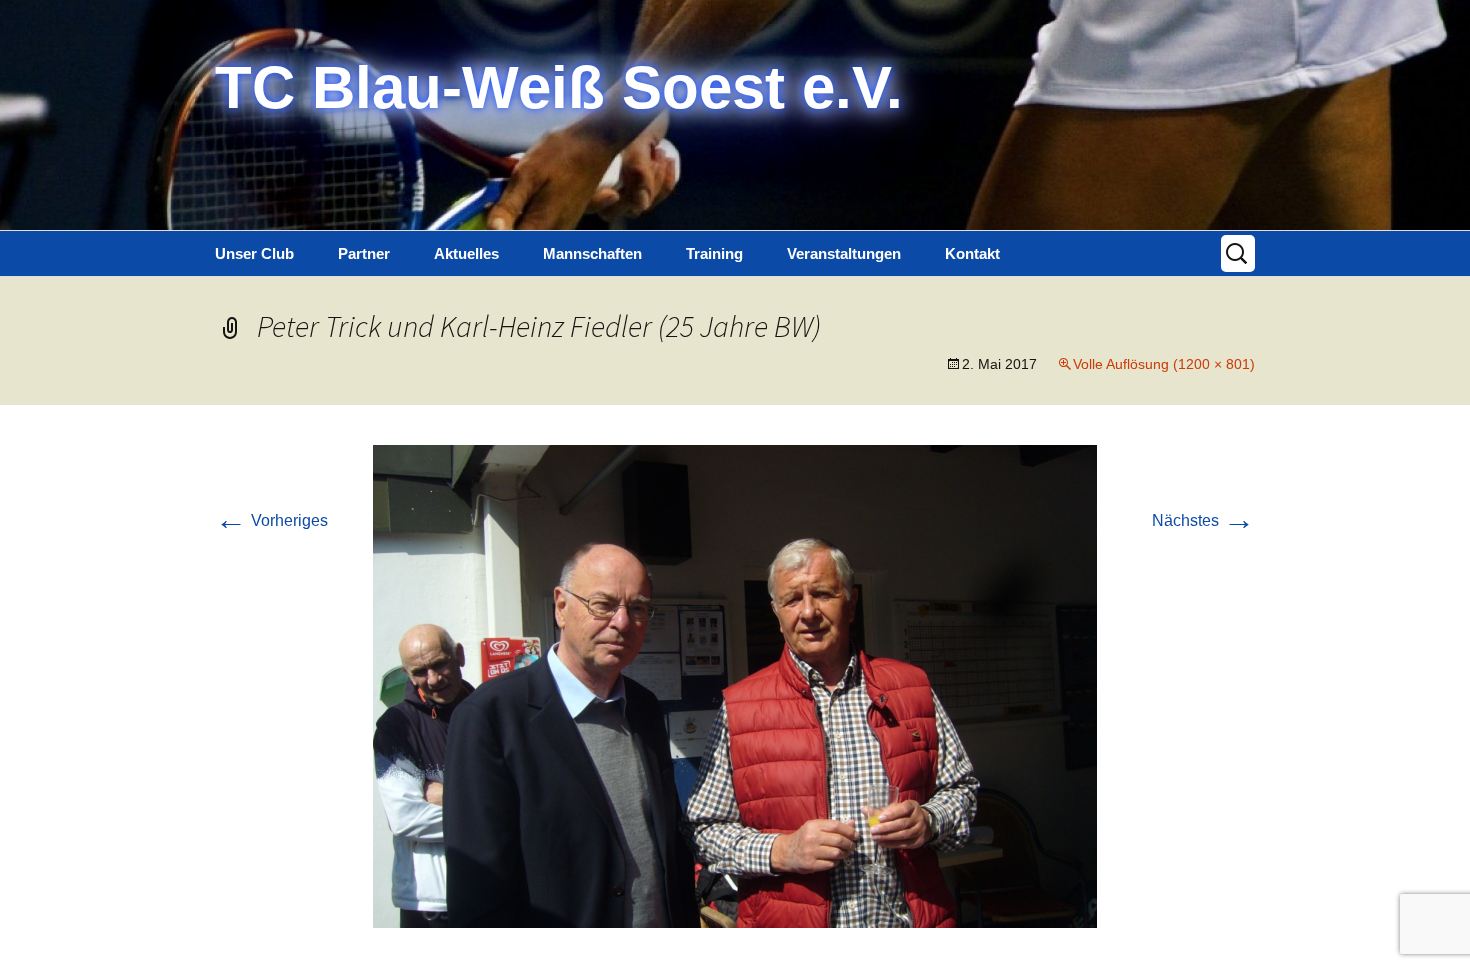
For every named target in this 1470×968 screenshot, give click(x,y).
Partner (364, 253)
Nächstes (1203, 520)
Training (714, 253)
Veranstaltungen (844, 253)
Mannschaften (592, 253)
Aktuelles (466, 253)
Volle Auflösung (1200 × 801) (1164, 364)
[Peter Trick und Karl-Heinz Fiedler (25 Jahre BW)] (735, 685)
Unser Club (254, 253)
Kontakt (972, 253)
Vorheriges (271, 520)
